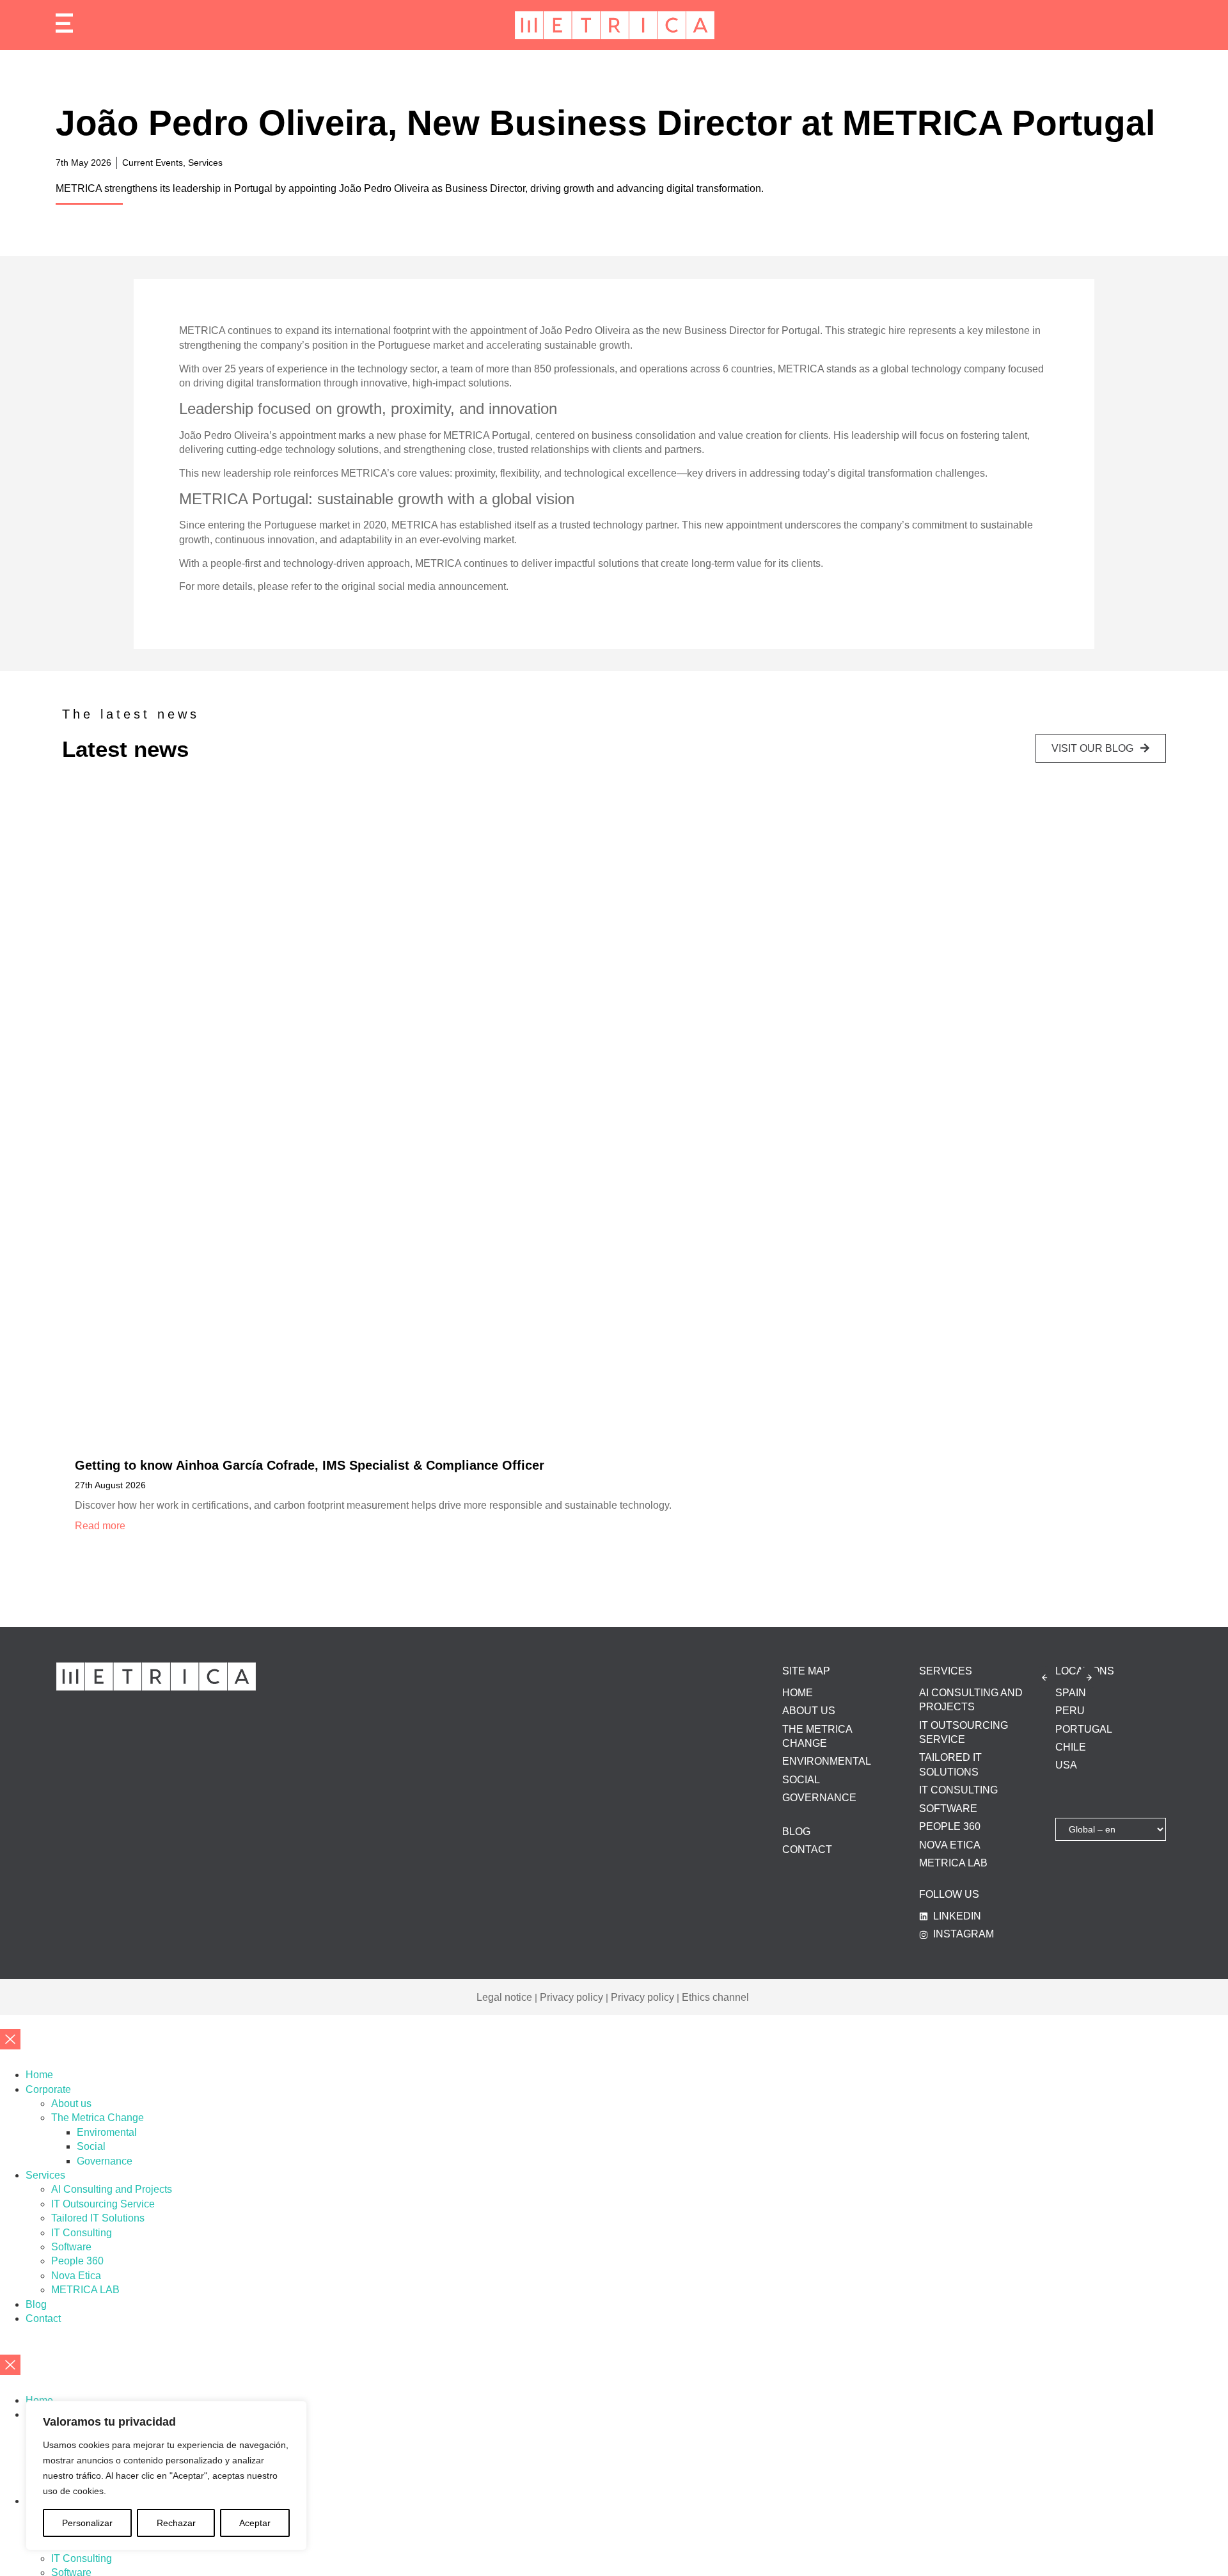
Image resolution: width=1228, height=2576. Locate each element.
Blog (36, 2304)
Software (71, 2247)
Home (39, 2075)
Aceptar (255, 2523)
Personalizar (87, 2523)
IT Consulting (82, 2233)
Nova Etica (76, 2276)
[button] (1045, 1677)
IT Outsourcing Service (103, 2204)
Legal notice (504, 1997)
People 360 (77, 2261)
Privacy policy (571, 1997)
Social (91, 2146)
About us (71, 2103)
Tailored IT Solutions (98, 2218)
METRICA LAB (85, 2290)
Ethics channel (715, 1997)
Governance (105, 2161)
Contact (43, 2318)
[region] (166, 2476)
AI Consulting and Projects (112, 2189)
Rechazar (176, 2523)
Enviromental (107, 2132)
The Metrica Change (98, 2118)
